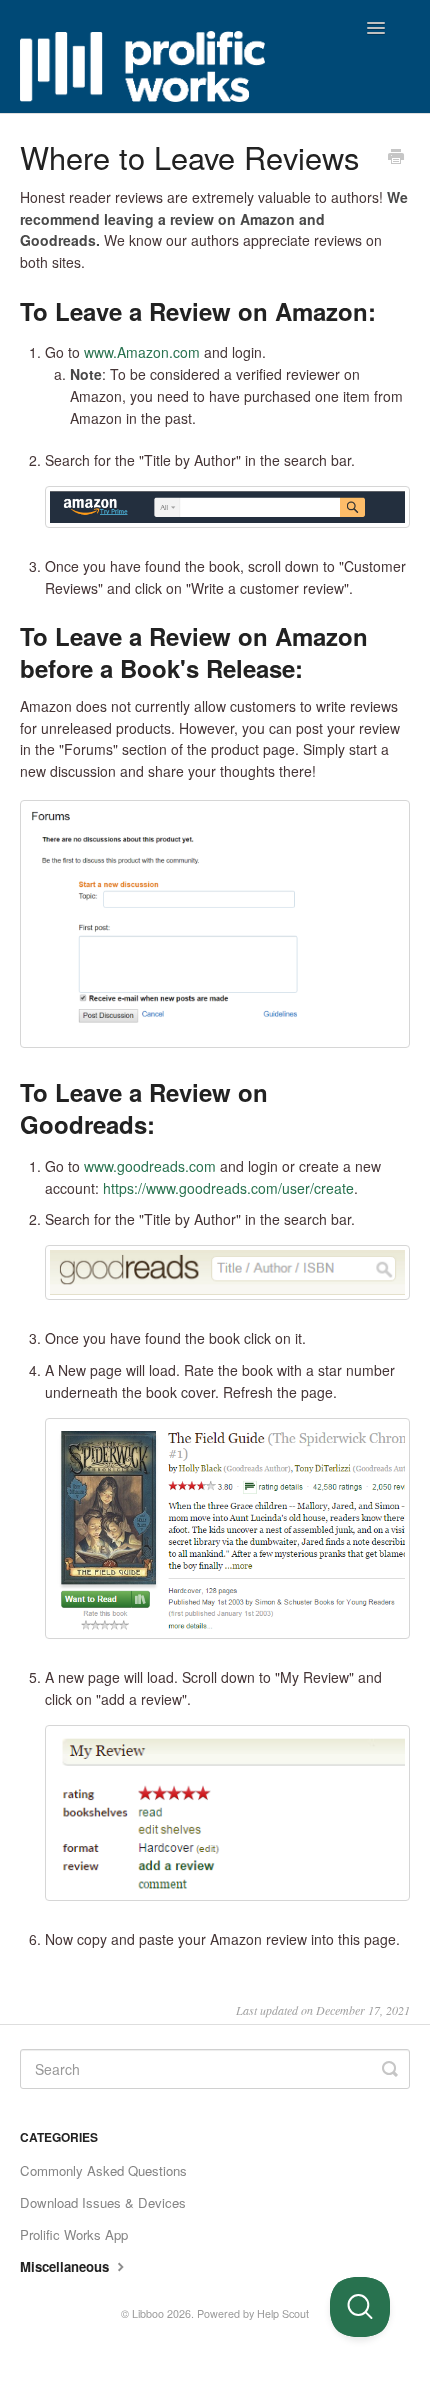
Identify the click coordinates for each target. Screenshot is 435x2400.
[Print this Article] (396, 158)
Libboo (148, 2313)
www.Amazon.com (142, 352)
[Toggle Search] (390, 2069)
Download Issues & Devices (103, 2202)
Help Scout (283, 2313)
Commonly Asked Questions (103, 2170)
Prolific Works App (74, 2234)
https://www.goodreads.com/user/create (228, 1188)
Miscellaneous (66, 2266)
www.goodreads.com (150, 1166)
